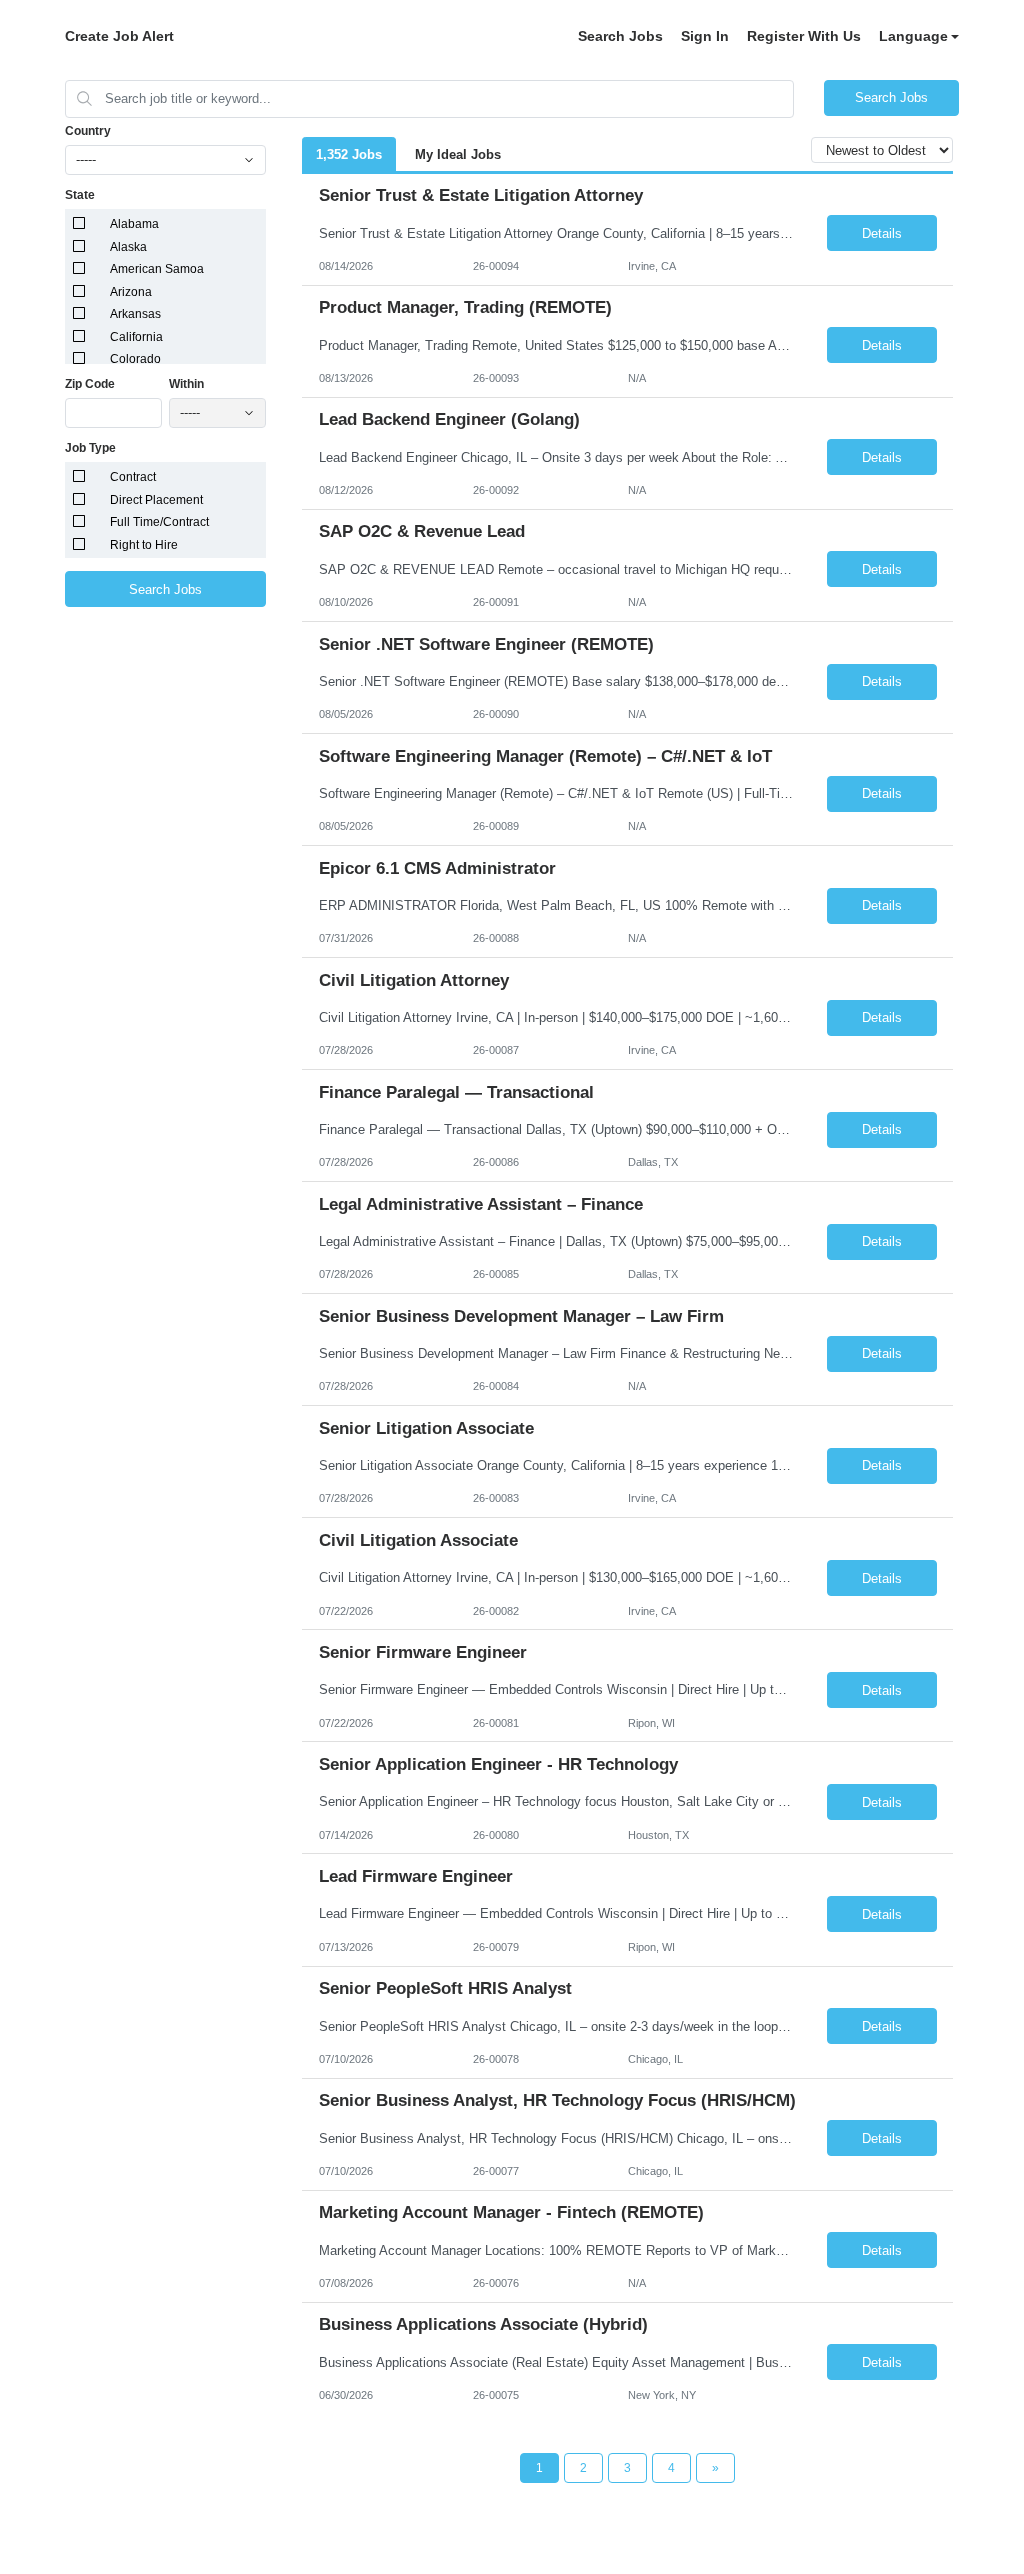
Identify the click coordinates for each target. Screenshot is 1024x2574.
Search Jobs (620, 36)
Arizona (131, 292)
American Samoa (157, 269)
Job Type (90, 448)
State (80, 195)
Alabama (134, 224)
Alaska (128, 247)
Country (88, 131)
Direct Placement (156, 500)
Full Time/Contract (159, 522)
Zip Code (90, 384)
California (136, 337)
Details (882, 233)
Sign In (705, 36)
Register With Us (804, 36)
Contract (133, 477)
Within (186, 384)
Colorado (135, 359)
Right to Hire (144, 545)
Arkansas (135, 314)
